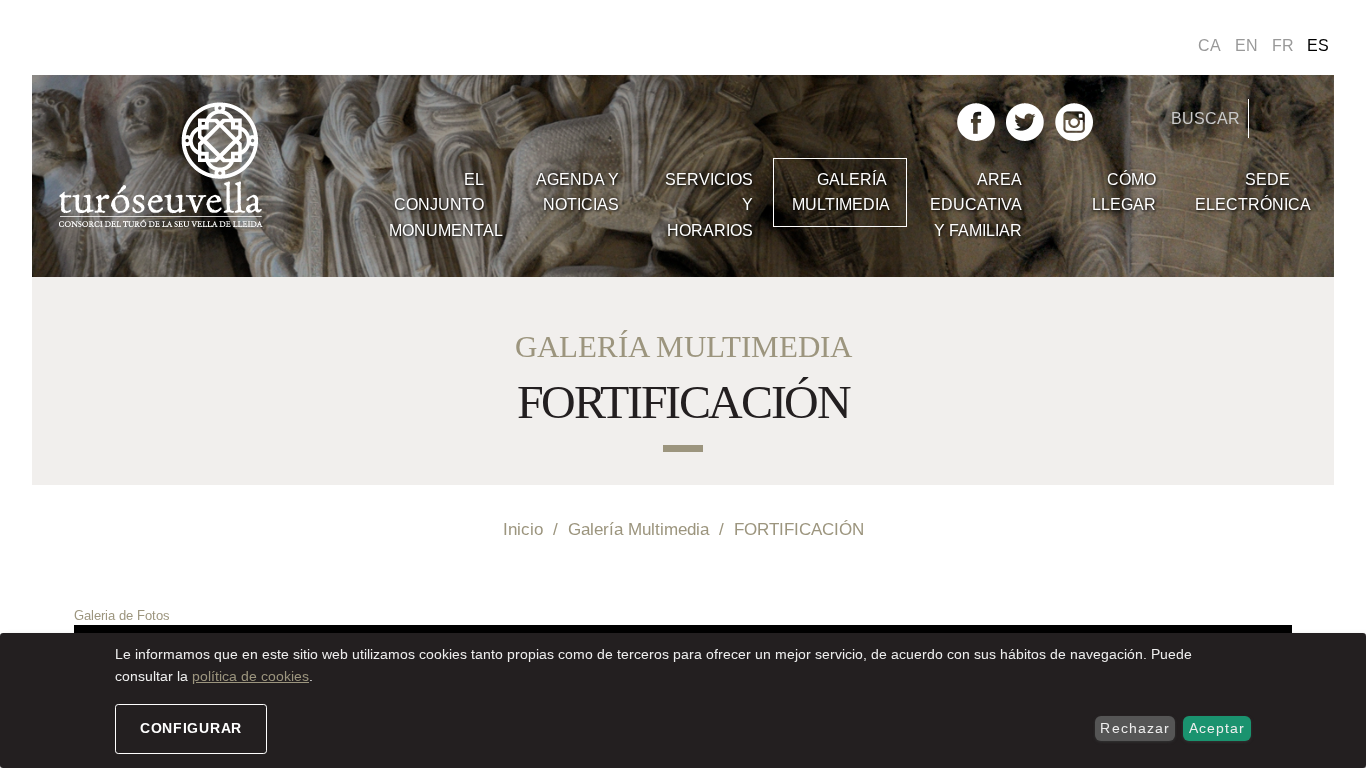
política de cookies (250, 676)
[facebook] (976, 120)
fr (1283, 45)
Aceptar (1217, 728)
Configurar (191, 728)
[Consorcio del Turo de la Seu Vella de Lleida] (213, 166)
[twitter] (1025, 120)
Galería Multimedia (638, 529)
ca (1209, 45)
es (1318, 45)
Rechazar (1134, 728)
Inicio (523, 529)
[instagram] (1074, 120)
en (1246, 45)
